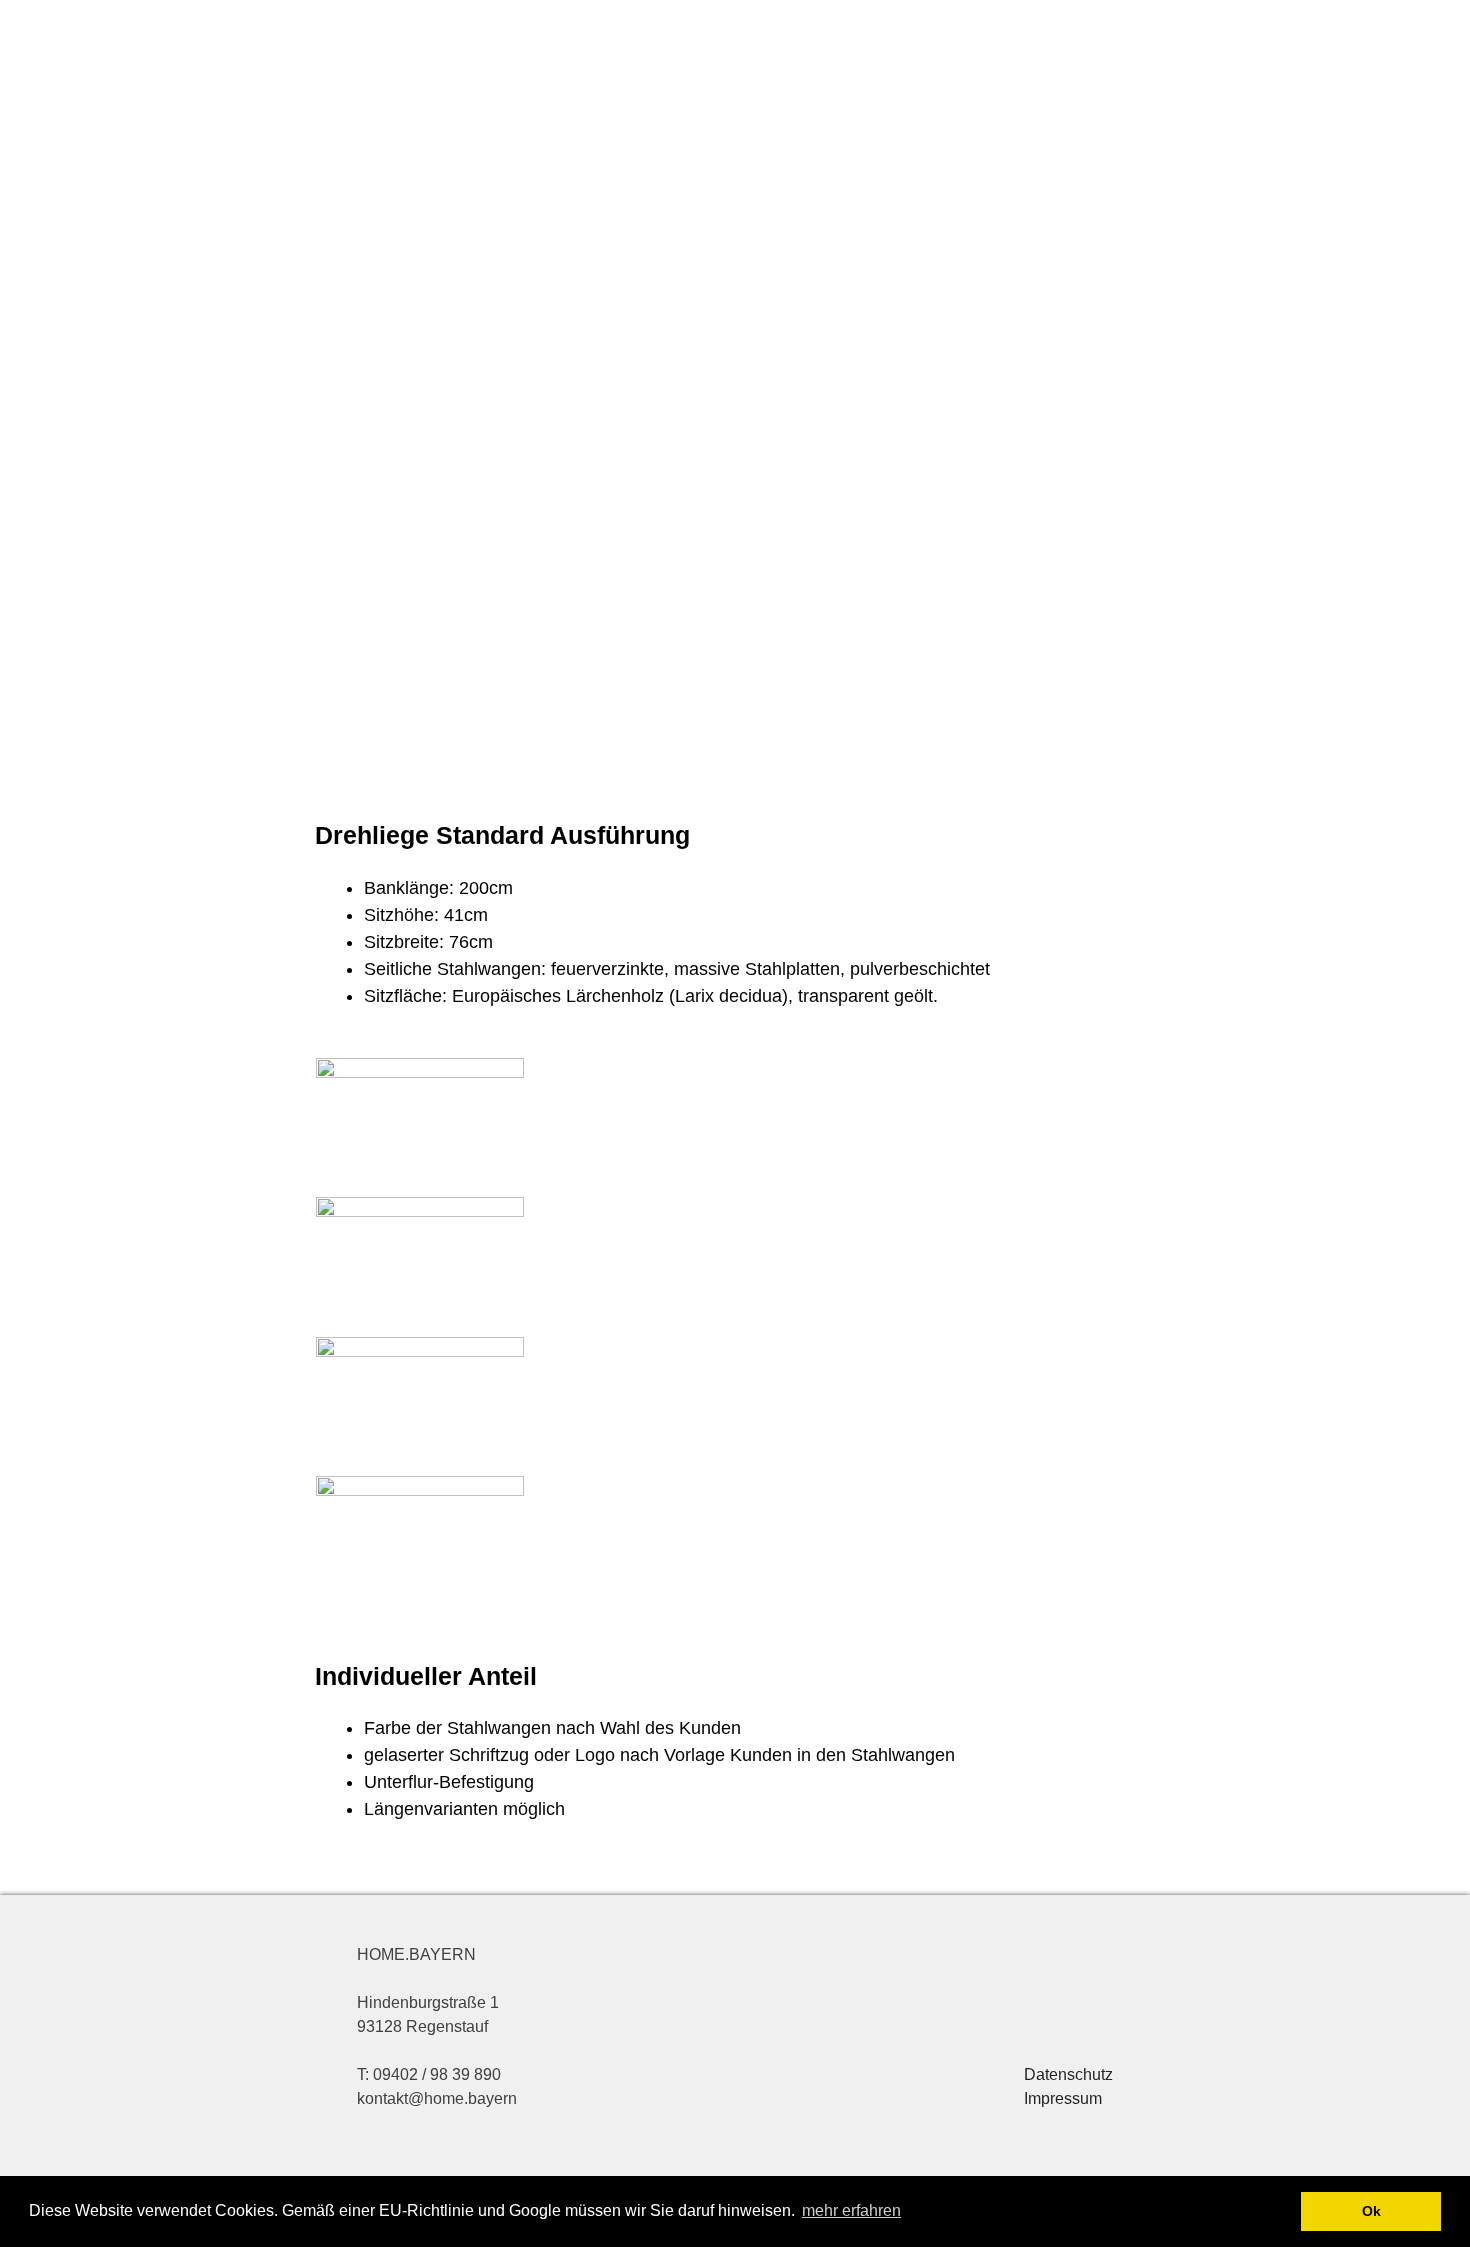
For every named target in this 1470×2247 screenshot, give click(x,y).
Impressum (1063, 2098)
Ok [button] (1371, 2211)
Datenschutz (1068, 2074)
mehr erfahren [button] (851, 2210)
